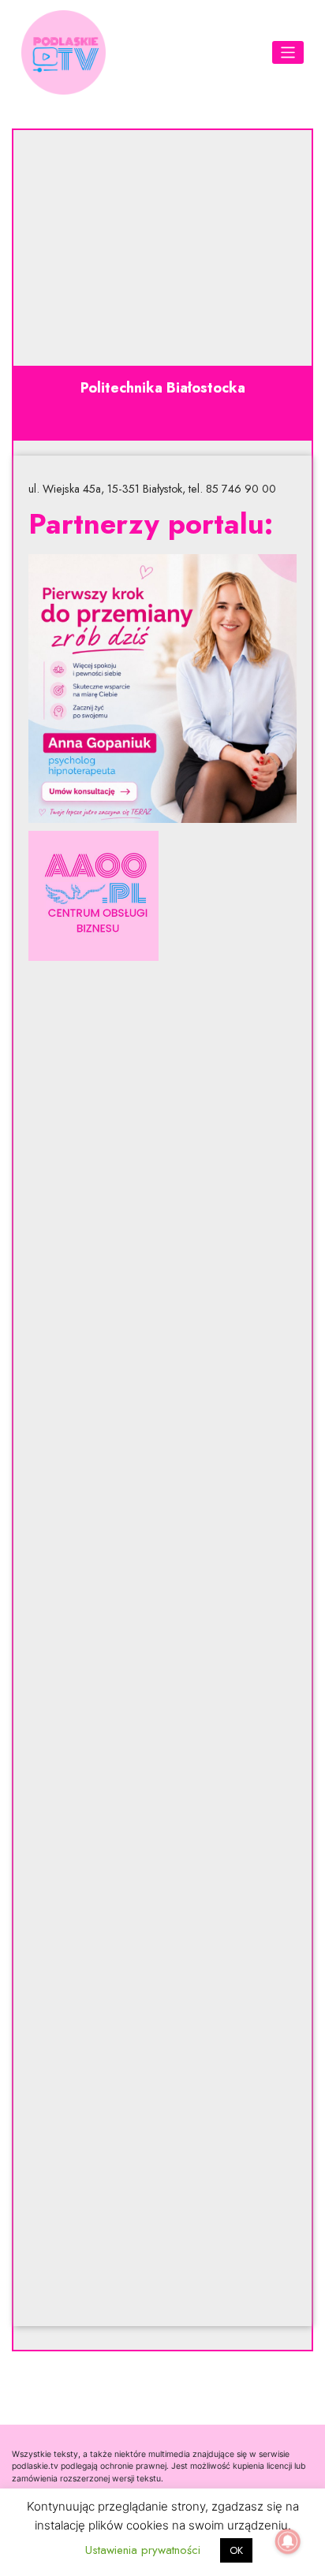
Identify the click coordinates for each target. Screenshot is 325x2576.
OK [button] (236, 2550)
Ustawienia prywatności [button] (143, 2550)
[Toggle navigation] (288, 52)
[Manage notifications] (288, 2541)
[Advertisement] (162, 1644)
